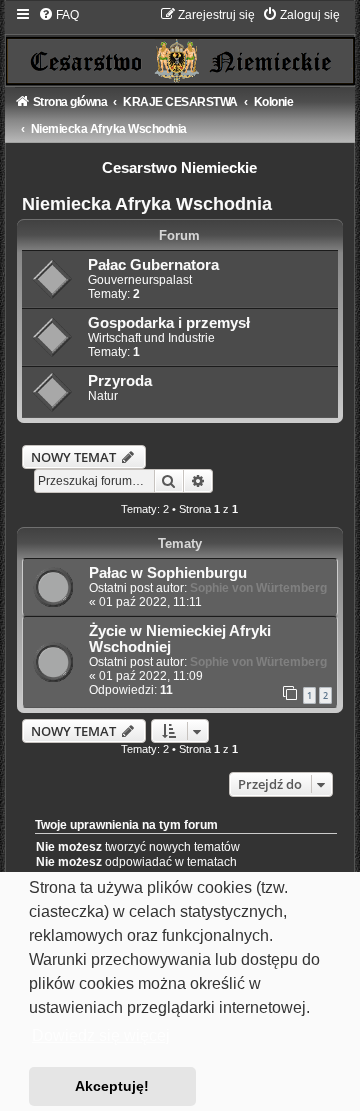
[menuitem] (58, 15)
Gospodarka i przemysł (169, 323)
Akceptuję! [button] (112, 1086)
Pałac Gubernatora (153, 265)
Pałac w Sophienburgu (168, 573)
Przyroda (120, 381)
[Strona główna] (180, 45)
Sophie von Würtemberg (258, 588)
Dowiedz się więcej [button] (101, 1035)
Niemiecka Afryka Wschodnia (147, 204)
